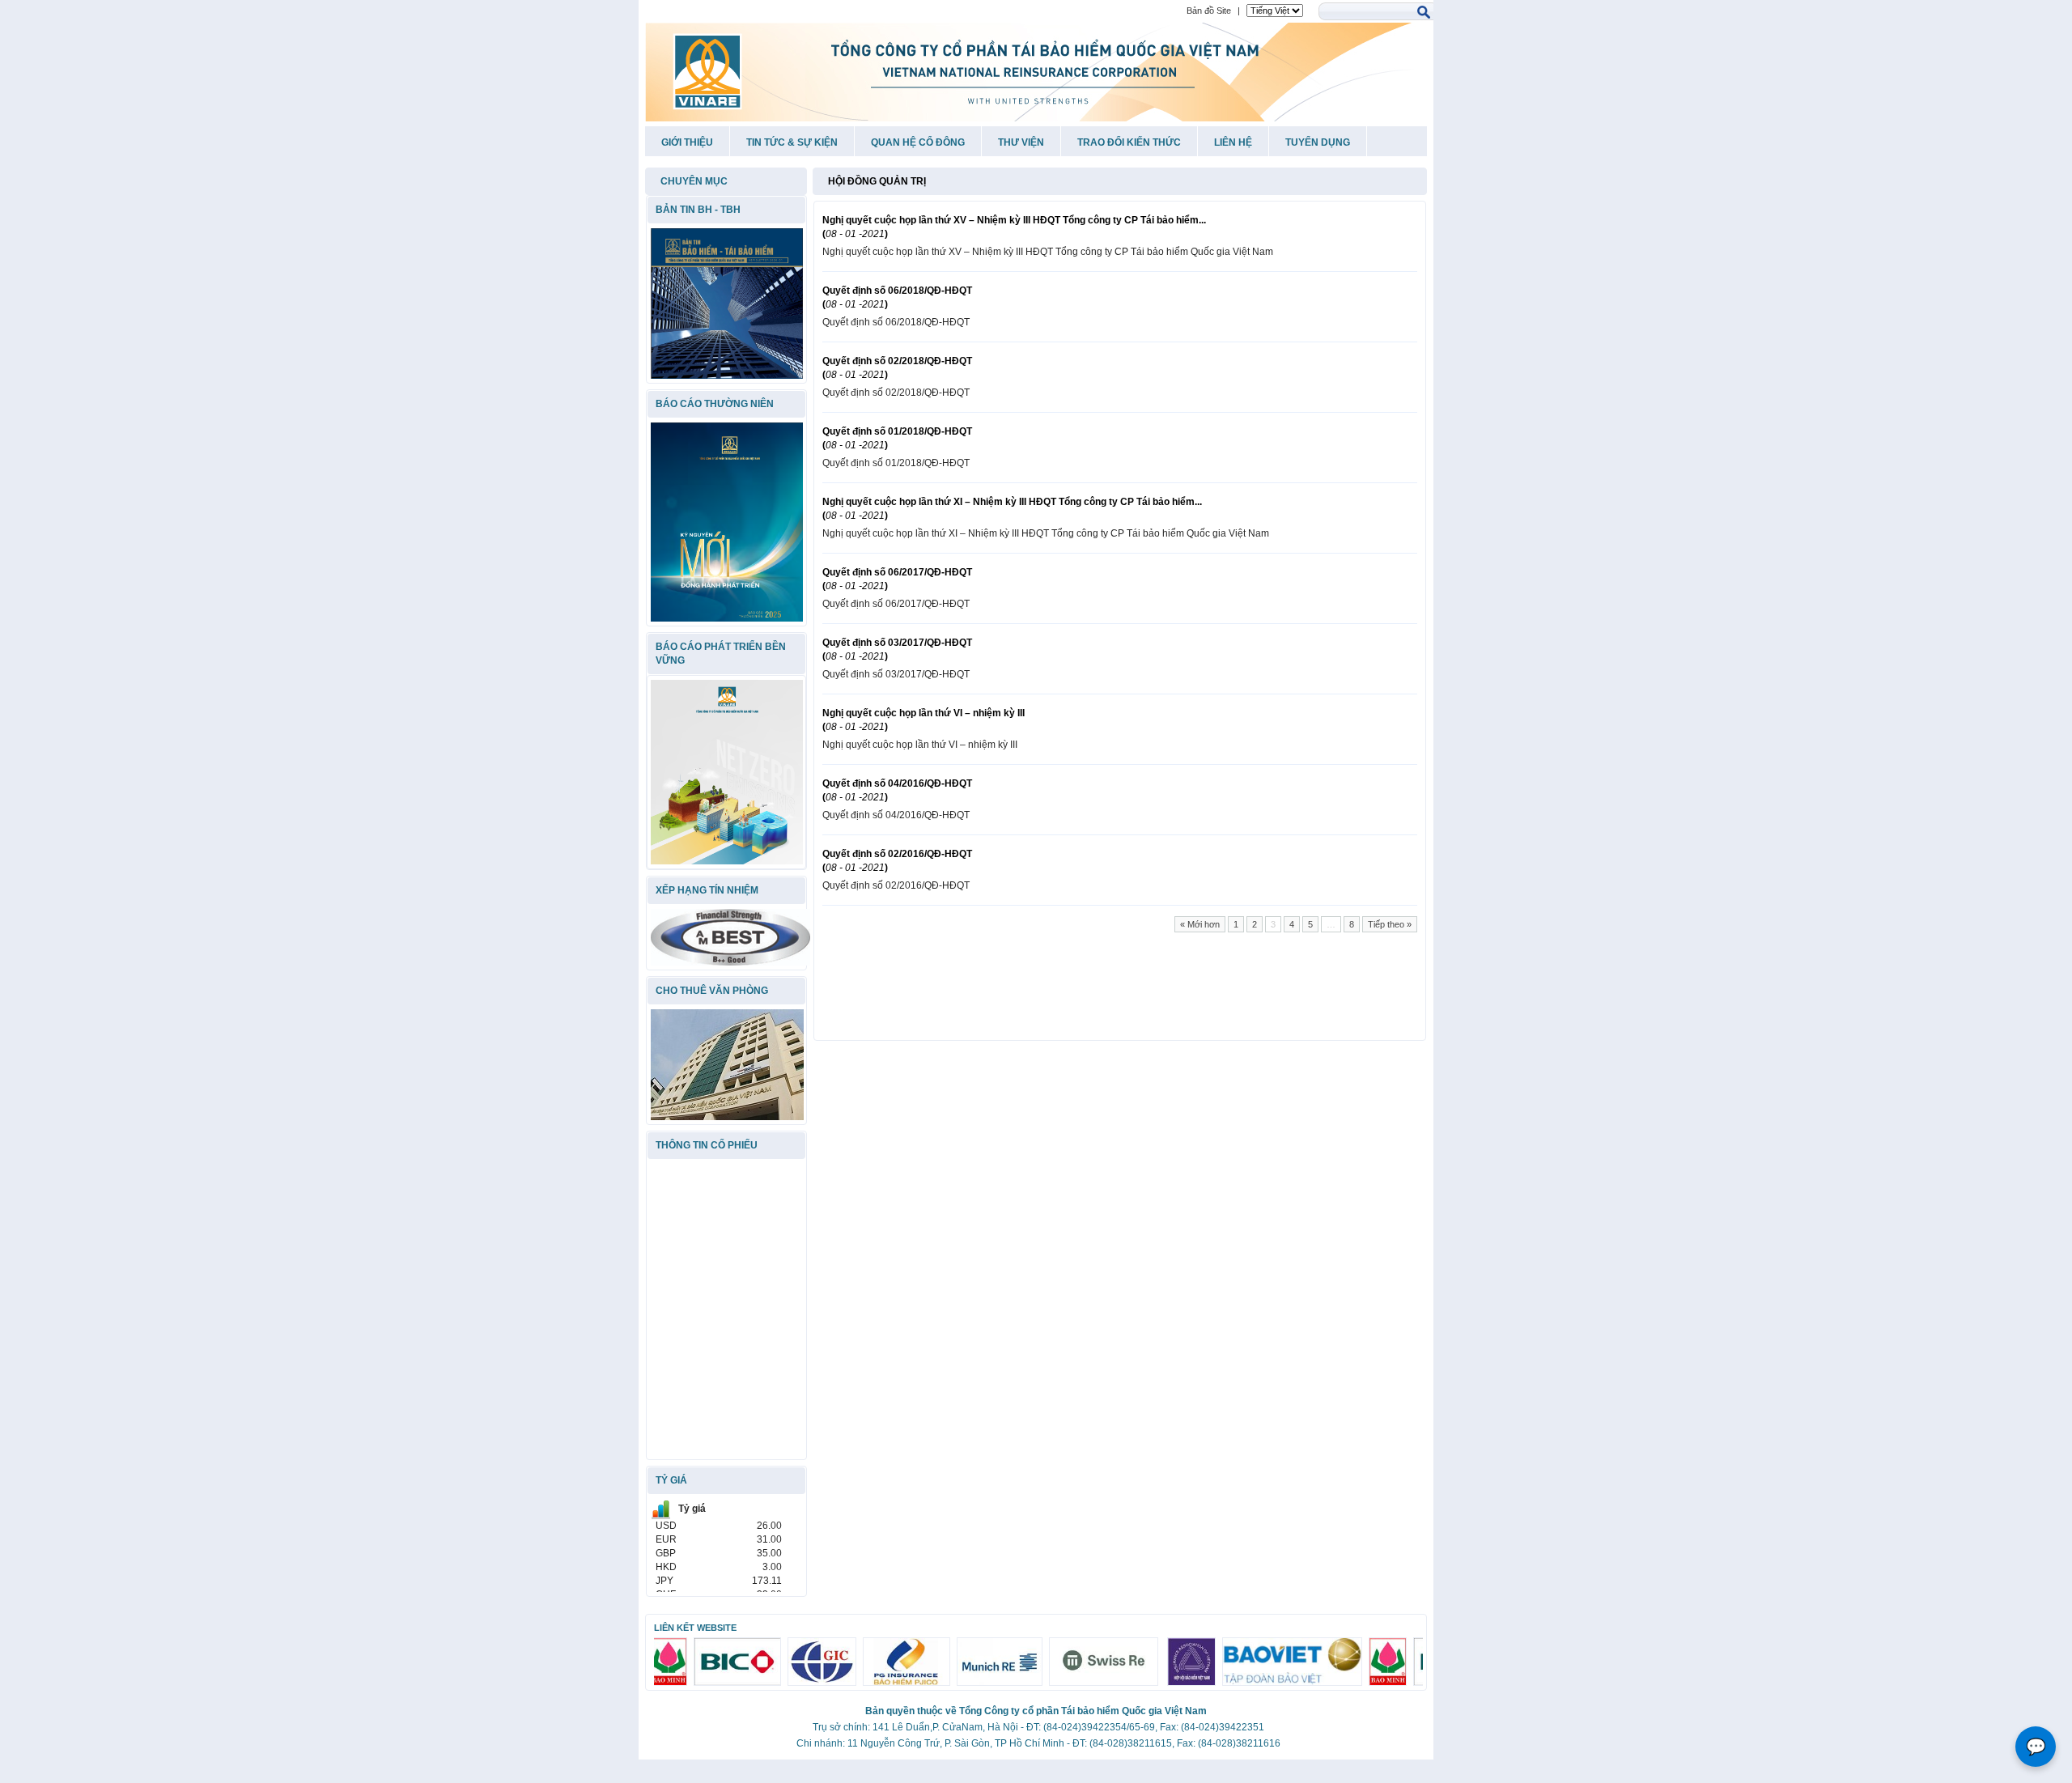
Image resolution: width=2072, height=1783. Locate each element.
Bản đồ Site (1209, 11)
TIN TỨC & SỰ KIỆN (792, 142)
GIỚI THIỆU (687, 142)
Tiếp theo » (1390, 924)
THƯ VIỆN (1021, 142)
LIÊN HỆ (1233, 142)
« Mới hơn (1200, 924)
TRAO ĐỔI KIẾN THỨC (1129, 142)
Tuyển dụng (1318, 142)
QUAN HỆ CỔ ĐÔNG (918, 142)
